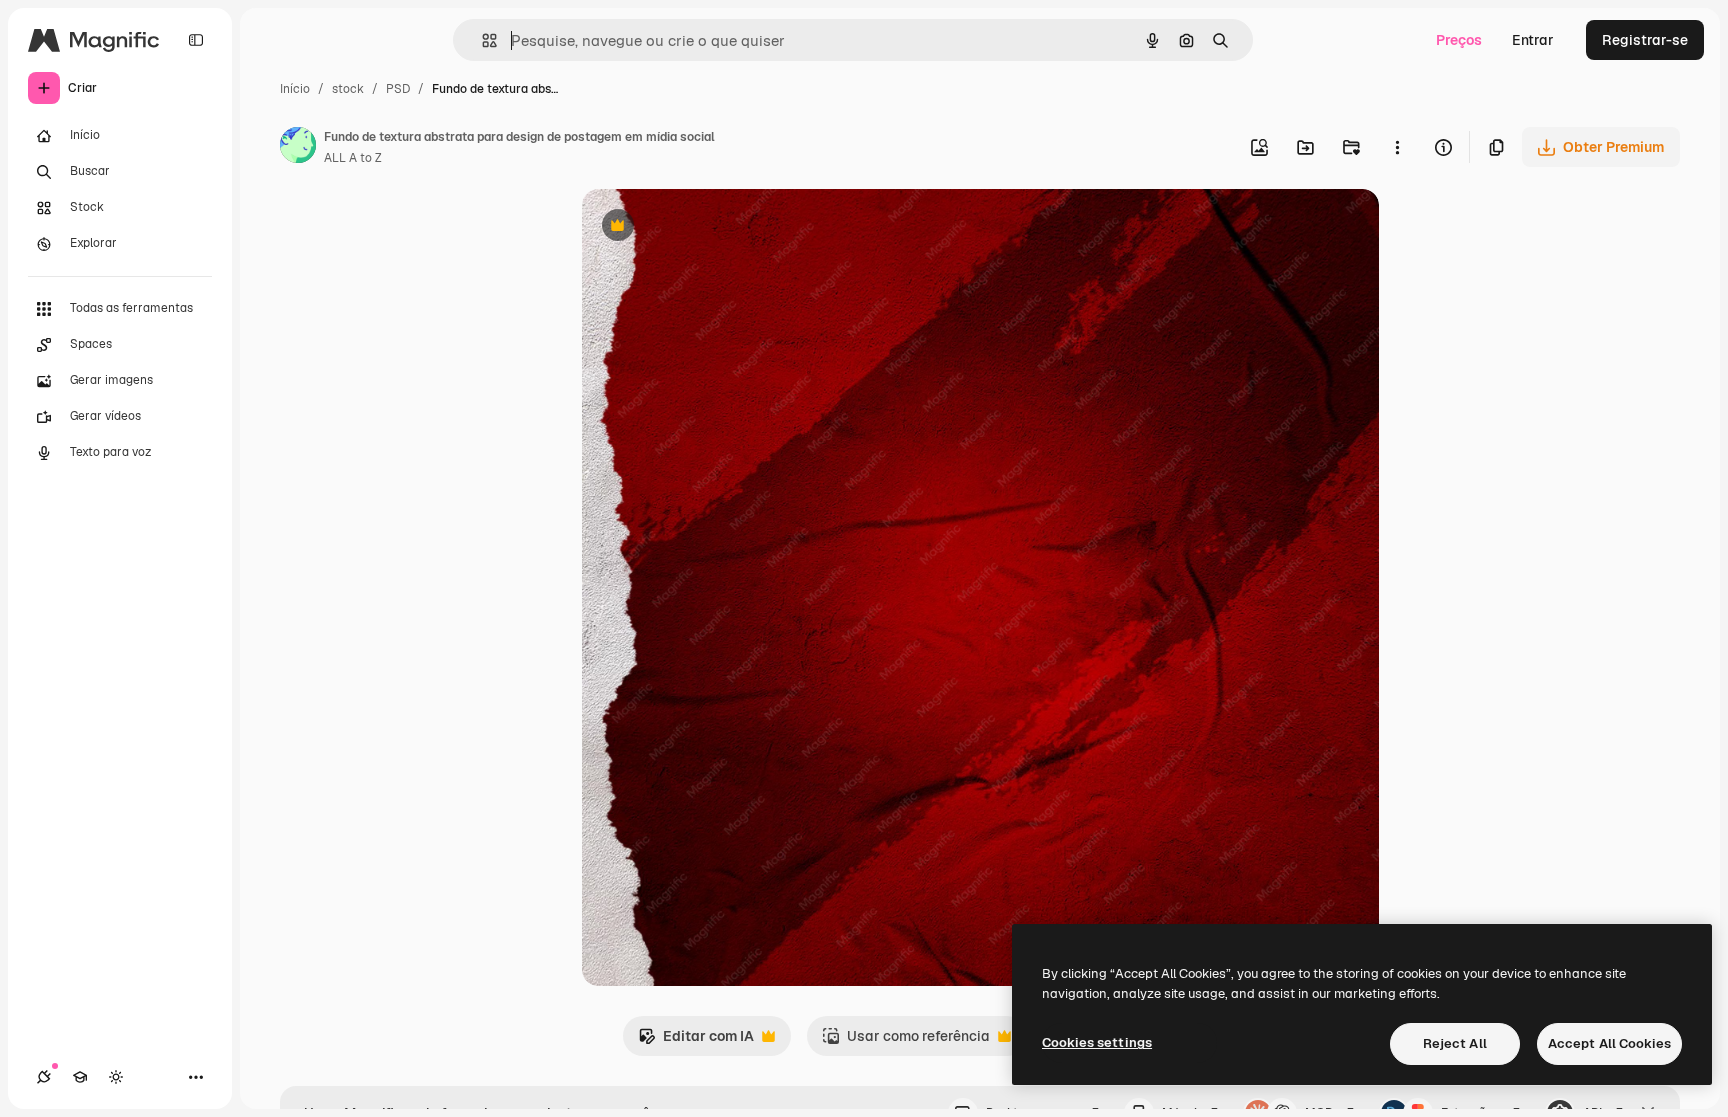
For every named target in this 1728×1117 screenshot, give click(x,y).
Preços (1459, 40)
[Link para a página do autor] (298, 148)
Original (710, 227)
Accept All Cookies (1609, 1043)
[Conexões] (44, 1077)
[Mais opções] (1397, 147)
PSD (398, 89)
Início (295, 89)
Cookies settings (1097, 1042)
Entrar (1533, 40)
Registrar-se (1645, 40)
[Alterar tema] (116, 1077)
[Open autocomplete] (481, 40)
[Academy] (80, 1077)
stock (348, 89)
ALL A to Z (353, 158)
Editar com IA (696, 1041)
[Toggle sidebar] (196, 40)
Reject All (1455, 1043)
